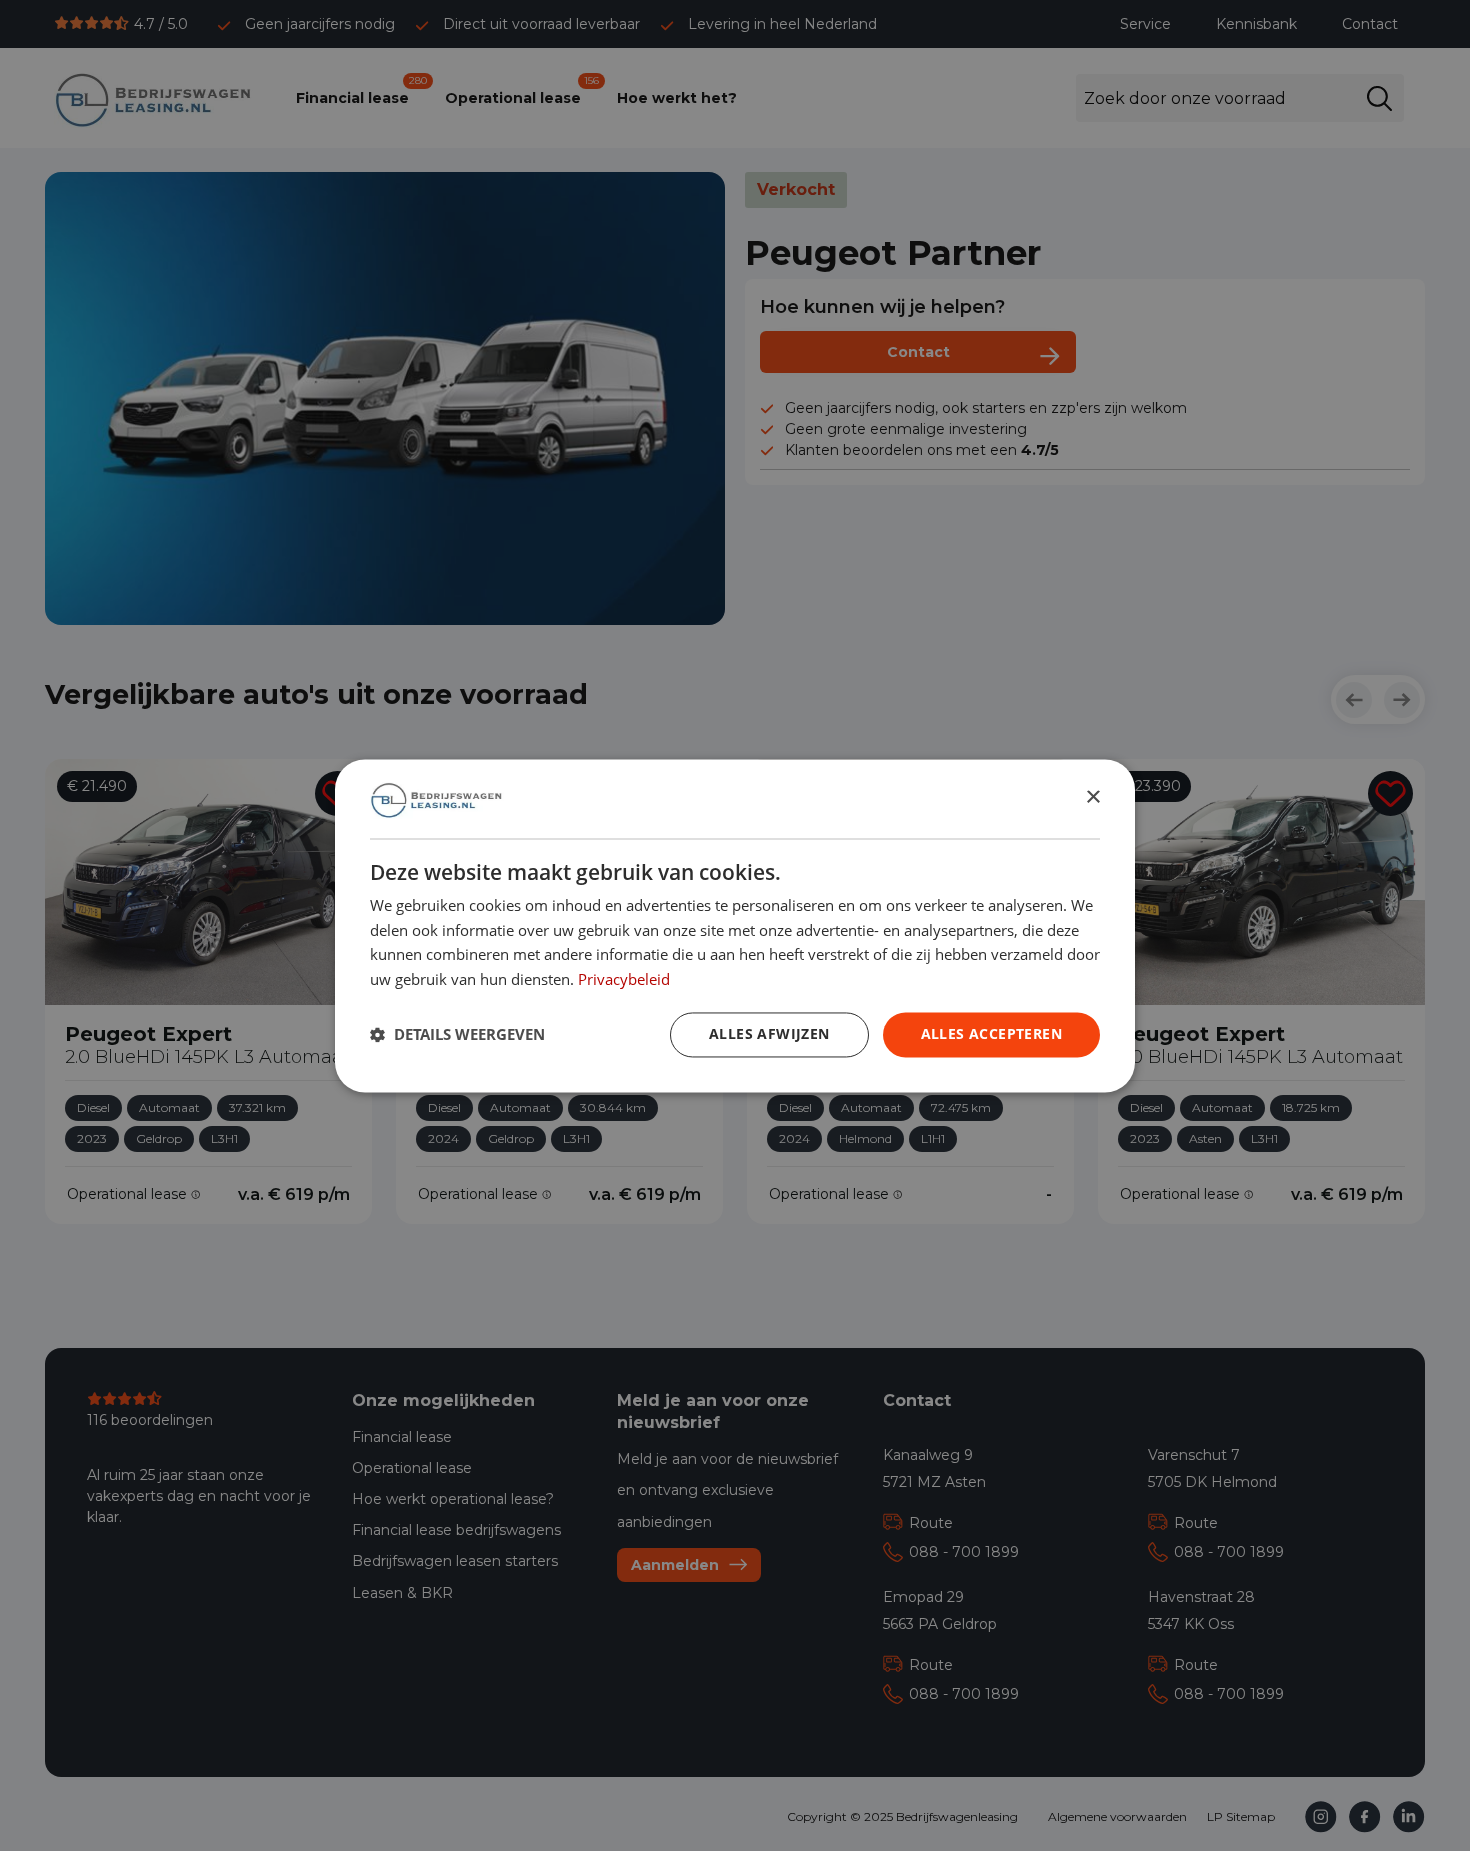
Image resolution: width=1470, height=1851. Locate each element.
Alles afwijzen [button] (769, 1033)
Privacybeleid (624, 979)
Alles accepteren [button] (991, 1033)
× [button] (1092, 797)
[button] (457, 1035)
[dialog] (735, 925)
